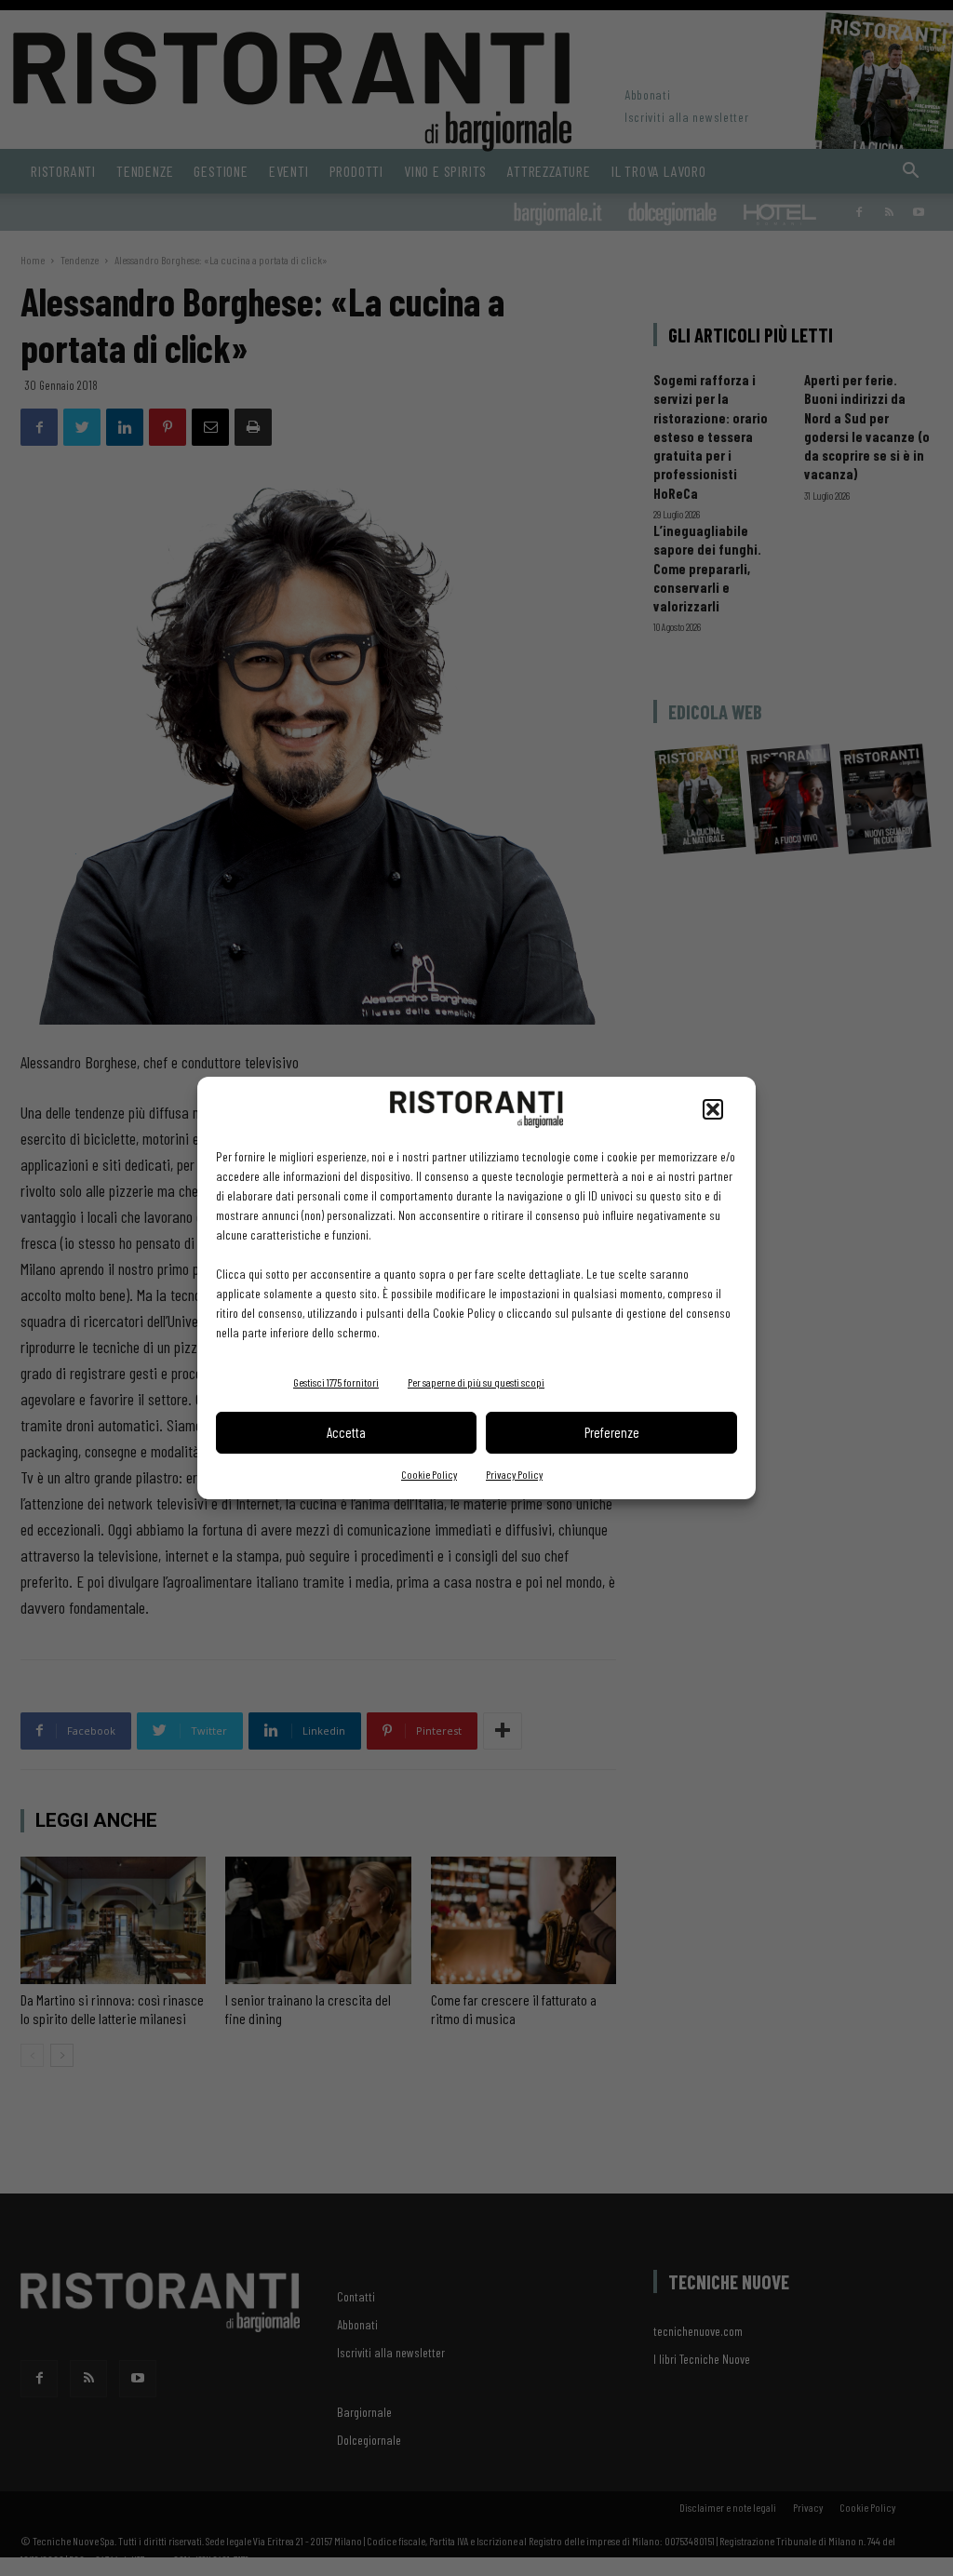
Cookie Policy (429, 1474)
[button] (713, 1109)
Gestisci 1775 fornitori (336, 1382)
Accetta (346, 1432)
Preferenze (612, 1432)
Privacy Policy (514, 1474)
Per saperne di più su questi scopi (476, 1382)
